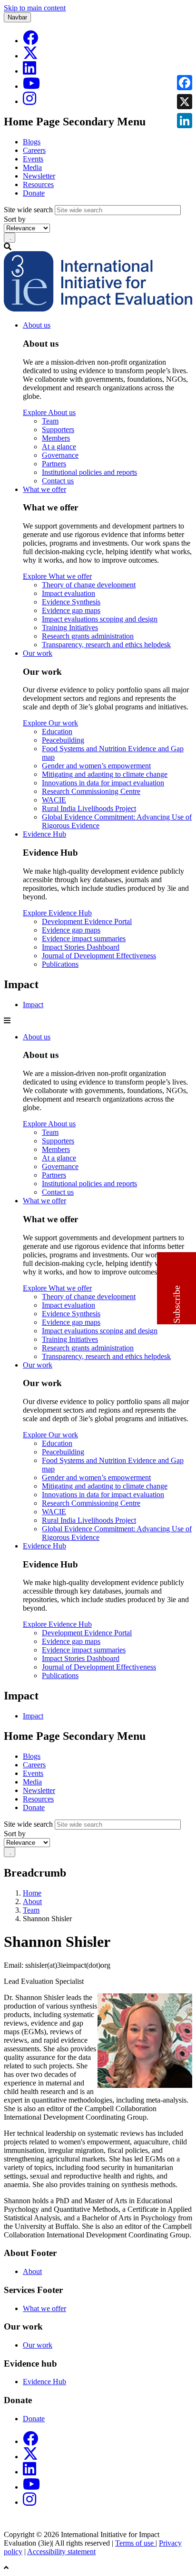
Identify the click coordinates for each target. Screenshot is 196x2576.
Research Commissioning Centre (91, 791)
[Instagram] (29, 101)
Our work (38, 653)
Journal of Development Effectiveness (99, 956)
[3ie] (98, 309)
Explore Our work (50, 723)
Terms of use (135, 2543)
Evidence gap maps (71, 610)
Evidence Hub (44, 834)
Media (32, 167)
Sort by (15, 219)
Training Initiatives (70, 627)
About (32, 1901)
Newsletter (39, 176)
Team (50, 421)
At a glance (59, 447)
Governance (60, 455)
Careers (34, 150)
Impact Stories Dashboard (81, 947)
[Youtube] (31, 86)
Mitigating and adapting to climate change (105, 774)
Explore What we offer (57, 576)
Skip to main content (35, 8)
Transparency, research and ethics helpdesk (106, 645)
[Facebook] (30, 41)
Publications (60, 964)
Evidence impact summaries (84, 939)
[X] (30, 56)
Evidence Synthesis (71, 602)
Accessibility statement (61, 2552)
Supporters (58, 429)
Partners (54, 464)
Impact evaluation (69, 593)
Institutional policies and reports (89, 472)
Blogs (32, 142)
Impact (33, 1005)
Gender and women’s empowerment (96, 766)
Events (33, 159)
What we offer (44, 489)
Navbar (17, 17)
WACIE (54, 800)
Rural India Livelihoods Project (89, 808)
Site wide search (28, 210)
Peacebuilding (63, 740)
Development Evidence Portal (87, 921)
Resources (38, 184)
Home (32, 1893)
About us (37, 325)
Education (57, 731)
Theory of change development (89, 585)
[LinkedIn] (29, 71)
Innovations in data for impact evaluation (103, 783)
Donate (34, 193)
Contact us (58, 481)
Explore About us (49, 412)
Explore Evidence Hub (57, 913)
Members (56, 438)
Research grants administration (88, 636)
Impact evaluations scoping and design (100, 619)
